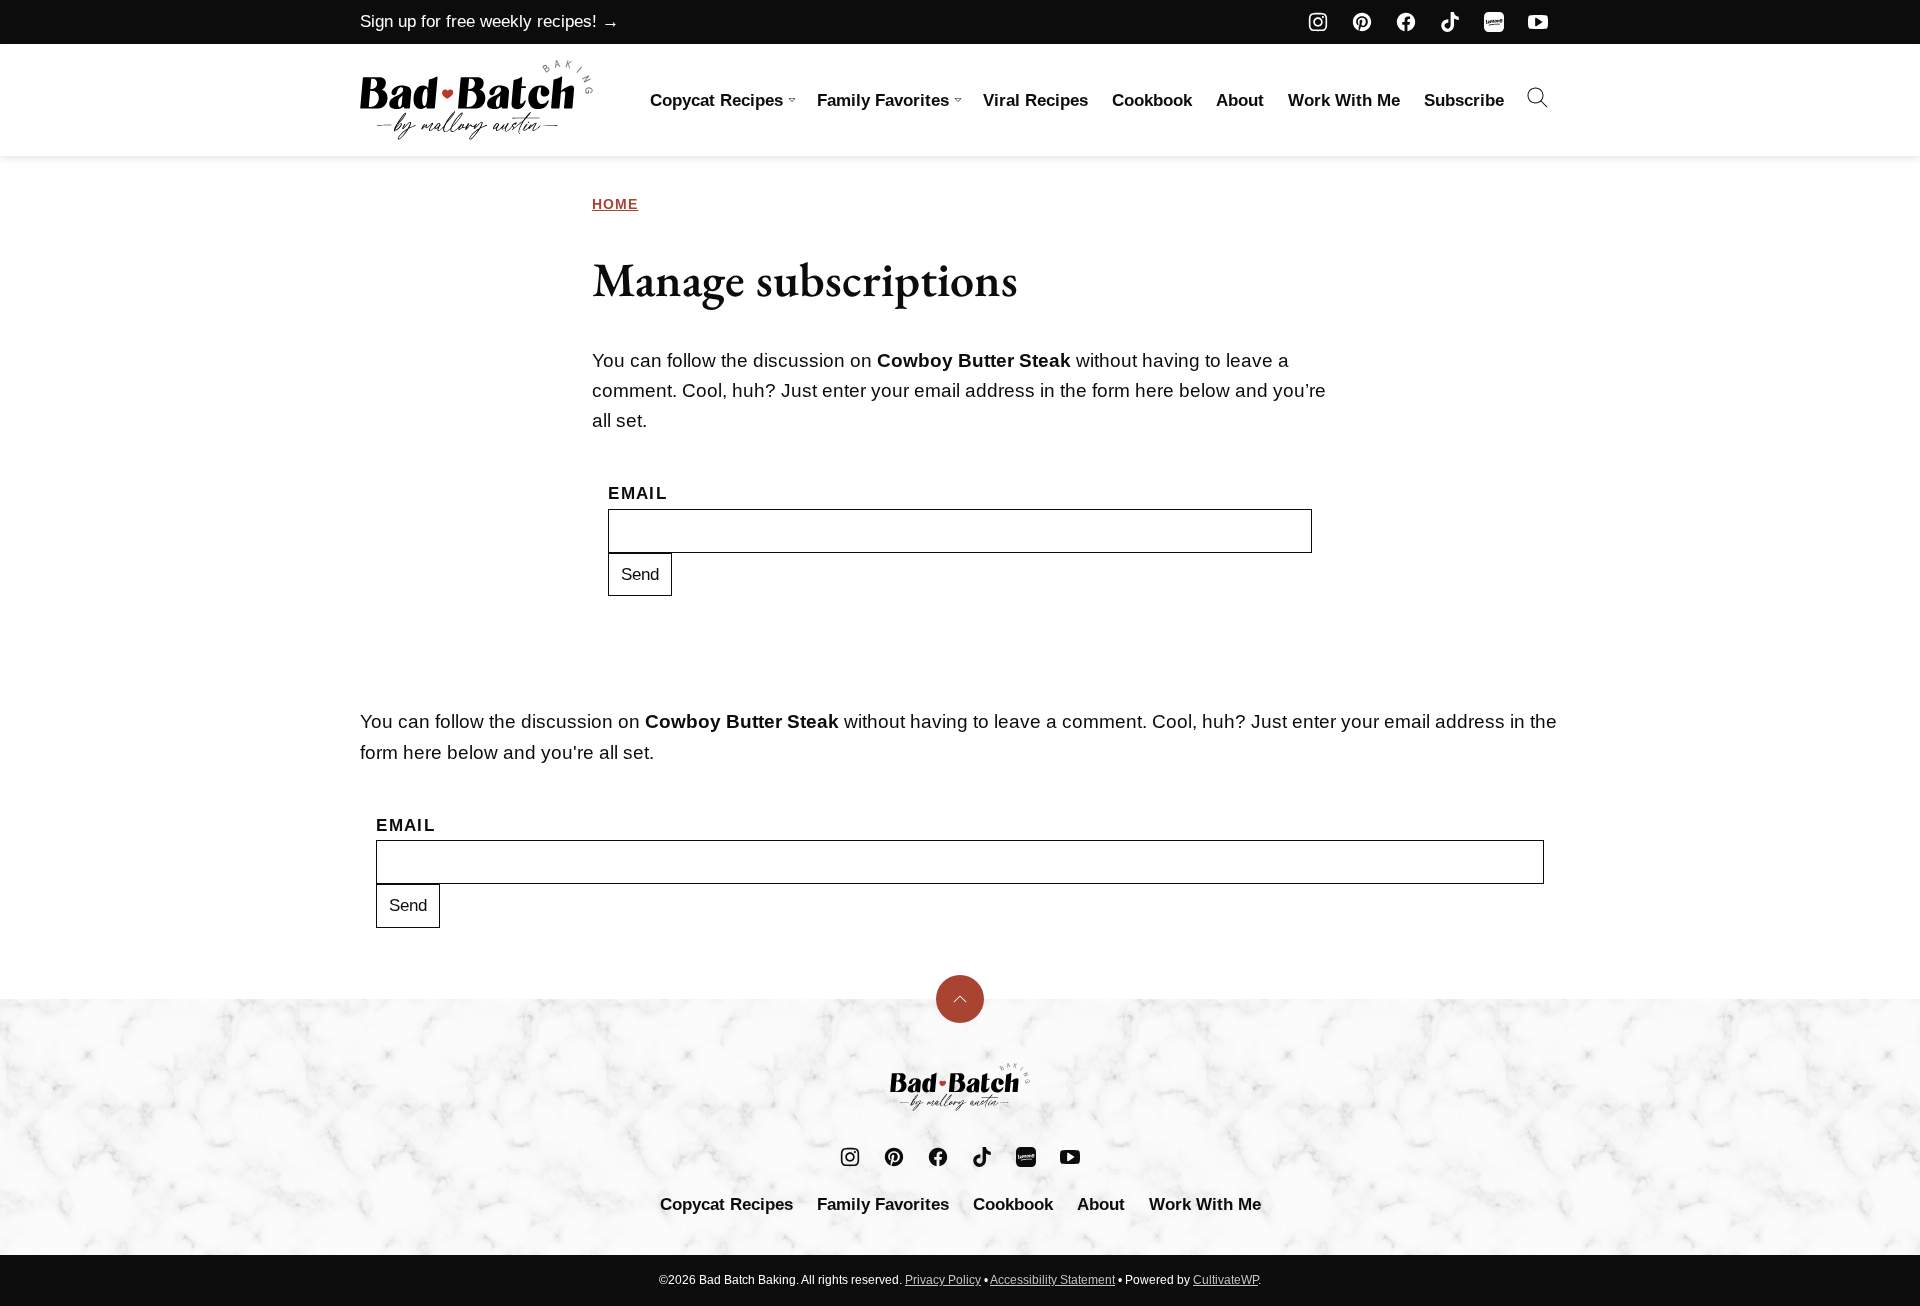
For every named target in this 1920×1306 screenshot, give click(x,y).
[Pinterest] (1362, 22)
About (1240, 100)
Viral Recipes (1035, 100)
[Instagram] (1318, 22)
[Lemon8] (1494, 22)
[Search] (1538, 98)
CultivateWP (1225, 1280)
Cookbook (1152, 100)
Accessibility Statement (1052, 1280)
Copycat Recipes (716, 100)
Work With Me (1344, 100)
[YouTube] (1538, 22)
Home (615, 204)
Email (637, 493)
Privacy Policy (943, 1280)
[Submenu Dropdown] (792, 100)
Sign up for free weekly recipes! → (489, 21)
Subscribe (1464, 100)
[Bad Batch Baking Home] (476, 100)
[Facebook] (1406, 22)
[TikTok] (1450, 22)
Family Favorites (883, 100)
